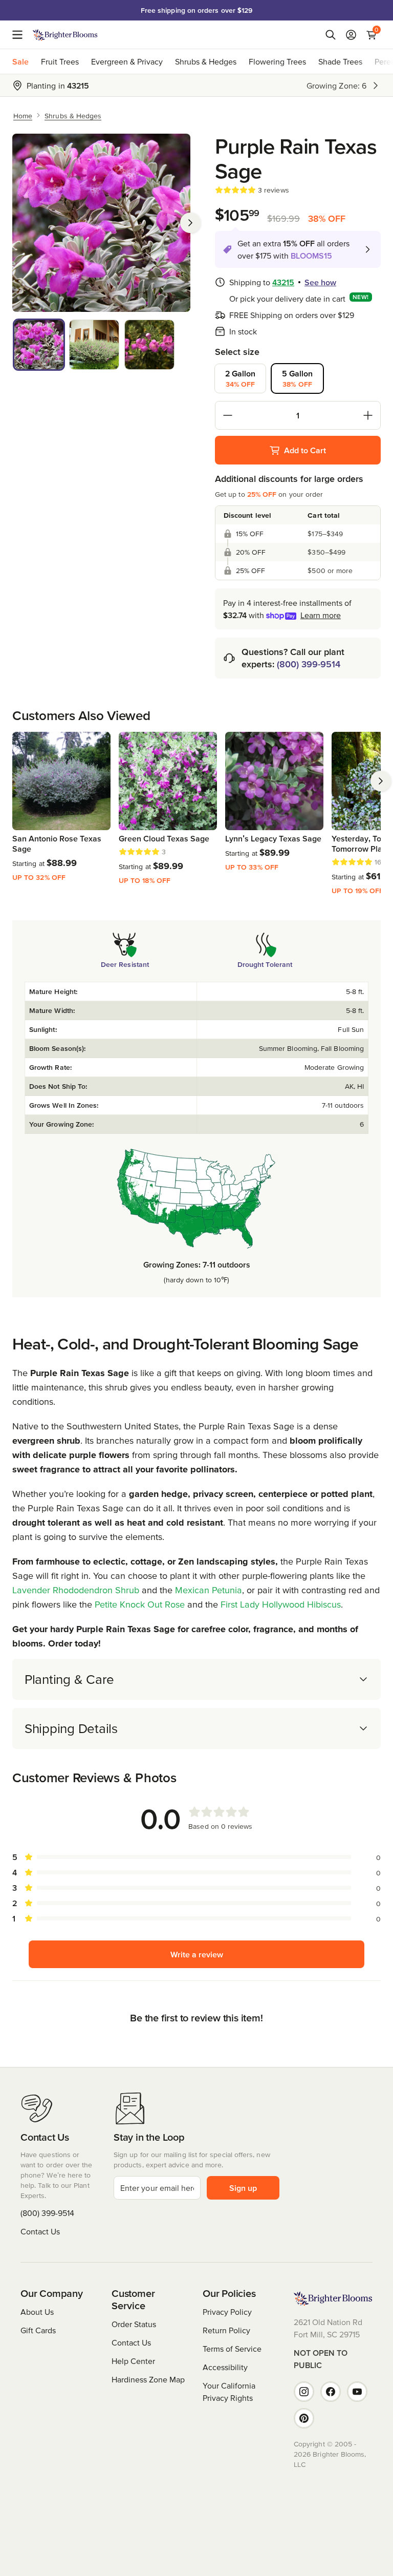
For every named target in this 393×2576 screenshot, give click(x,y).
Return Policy (226, 2330)
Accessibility (225, 2367)
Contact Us (40, 2231)
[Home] (65, 35)
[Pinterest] (304, 2418)
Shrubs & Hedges (206, 61)
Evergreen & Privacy (127, 61)
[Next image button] (190, 223)
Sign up (243, 2188)
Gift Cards (38, 2330)
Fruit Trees (60, 61)
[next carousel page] (381, 781)
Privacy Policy (227, 2312)
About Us (37, 2312)
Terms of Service (232, 2349)
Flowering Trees (277, 61)
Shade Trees (340, 61)
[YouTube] (357, 2392)
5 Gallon (297, 378)
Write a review (197, 1954)
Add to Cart (305, 450)
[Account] (351, 35)
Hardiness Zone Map (148, 2379)
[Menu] (20, 35)
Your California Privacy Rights (229, 2392)
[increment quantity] (368, 415)
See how (320, 282)
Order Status (134, 2324)
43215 (283, 282)
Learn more (321, 615)
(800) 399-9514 (309, 664)
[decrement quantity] (228, 415)
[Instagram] (304, 2392)
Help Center (133, 2361)
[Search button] (331, 35)
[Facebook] (331, 2392)
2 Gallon (240, 378)
